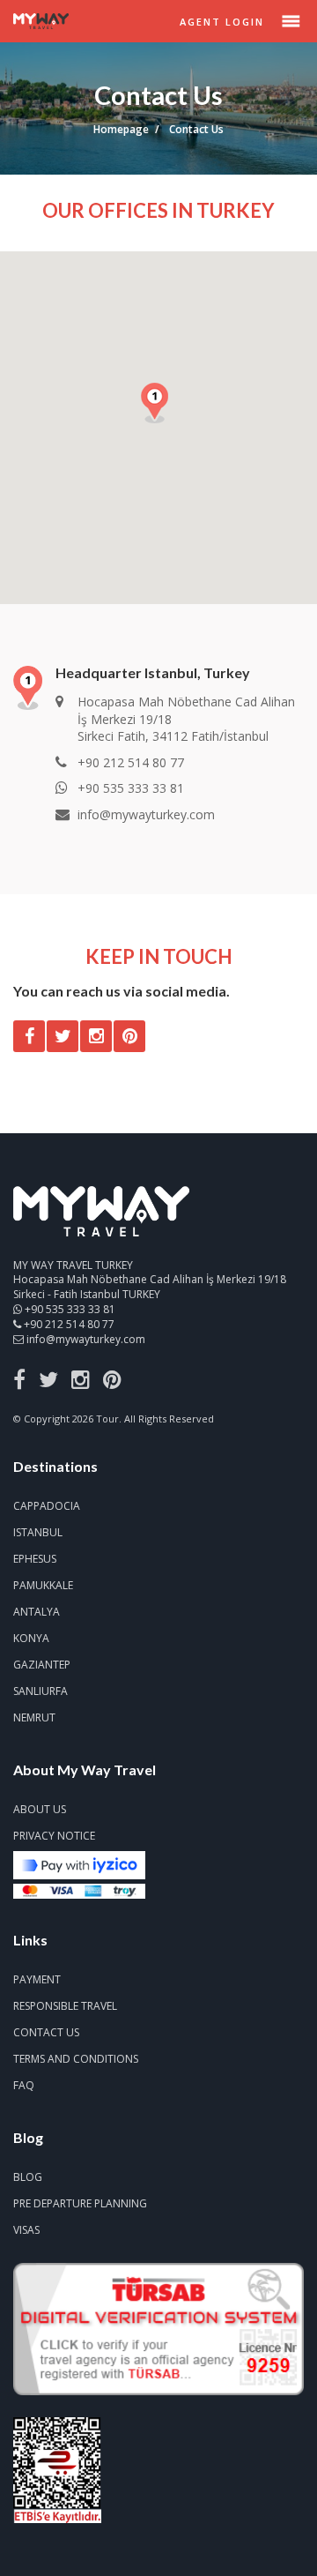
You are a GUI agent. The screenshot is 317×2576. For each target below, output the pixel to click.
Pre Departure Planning (80, 2203)
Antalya (37, 1612)
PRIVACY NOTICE (54, 1836)
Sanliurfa (41, 1691)
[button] (158, 407)
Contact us (46, 2032)
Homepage (121, 129)
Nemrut (34, 1717)
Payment (37, 1979)
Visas (26, 2230)
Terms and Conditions (76, 2059)
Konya (31, 1638)
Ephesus (35, 1559)
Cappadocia (47, 1506)
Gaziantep (42, 1665)
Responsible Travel (65, 2006)
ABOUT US (40, 1809)
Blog (28, 2177)
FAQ (24, 2085)
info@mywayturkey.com (86, 1339)
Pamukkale (43, 1585)
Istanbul (38, 1532)
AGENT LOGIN (222, 22)
